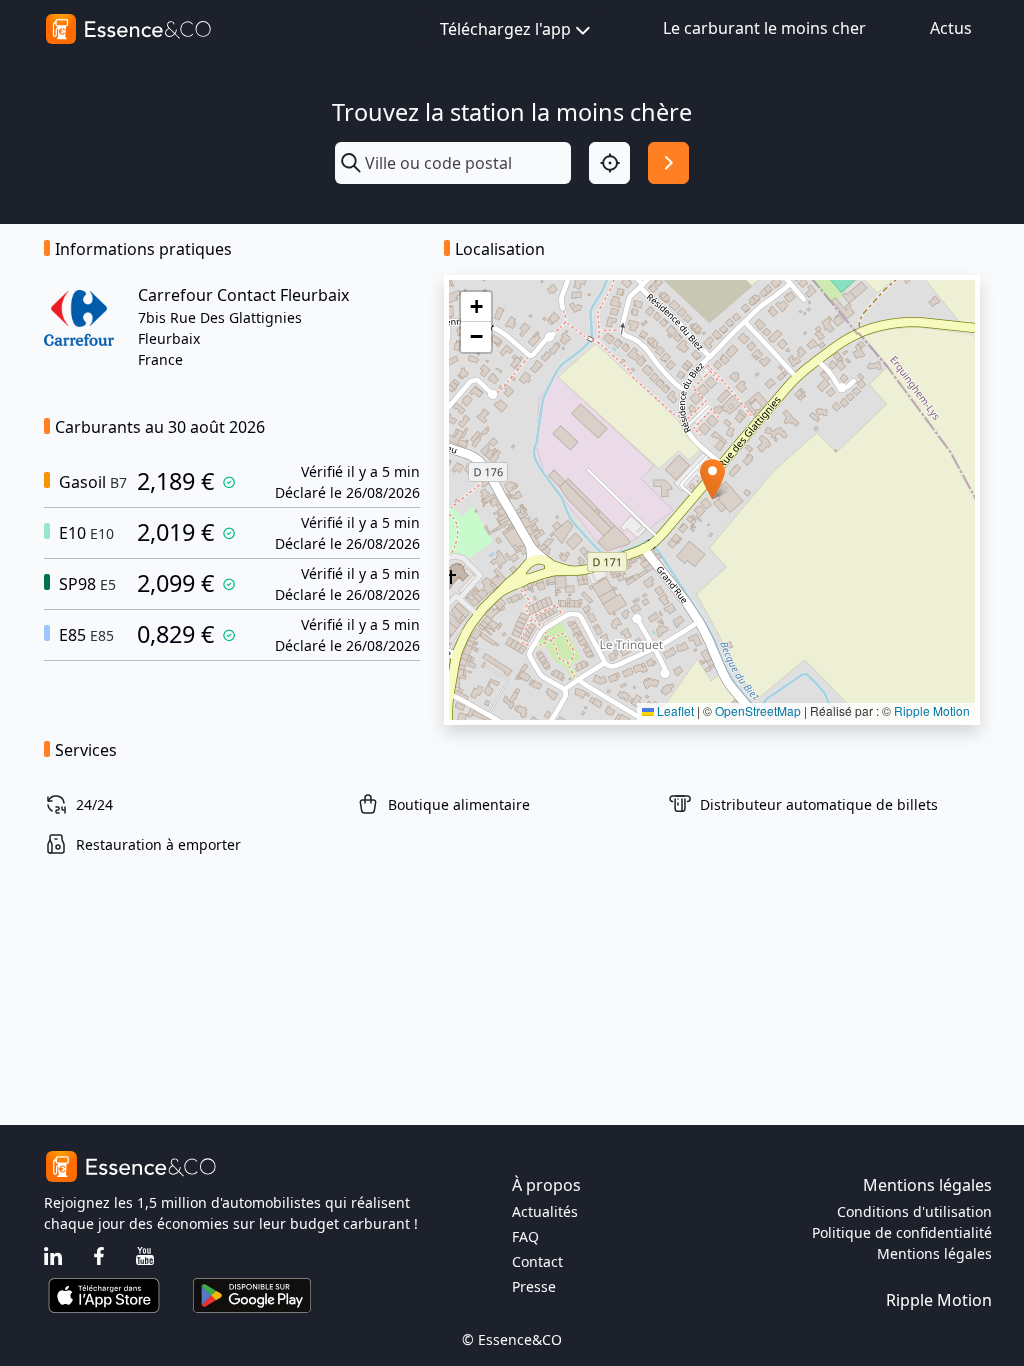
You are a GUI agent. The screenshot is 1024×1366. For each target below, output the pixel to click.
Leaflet (674, 710)
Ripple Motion (932, 710)
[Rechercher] (668, 162)
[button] (712, 479)
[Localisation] (609, 162)
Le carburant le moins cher (764, 28)
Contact (537, 1261)
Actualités (545, 1211)
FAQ (525, 1236)
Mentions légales (934, 1253)
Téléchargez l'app (505, 29)
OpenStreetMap (758, 710)
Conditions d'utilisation (914, 1211)
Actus (951, 28)
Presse (534, 1286)
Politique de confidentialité (902, 1232)
